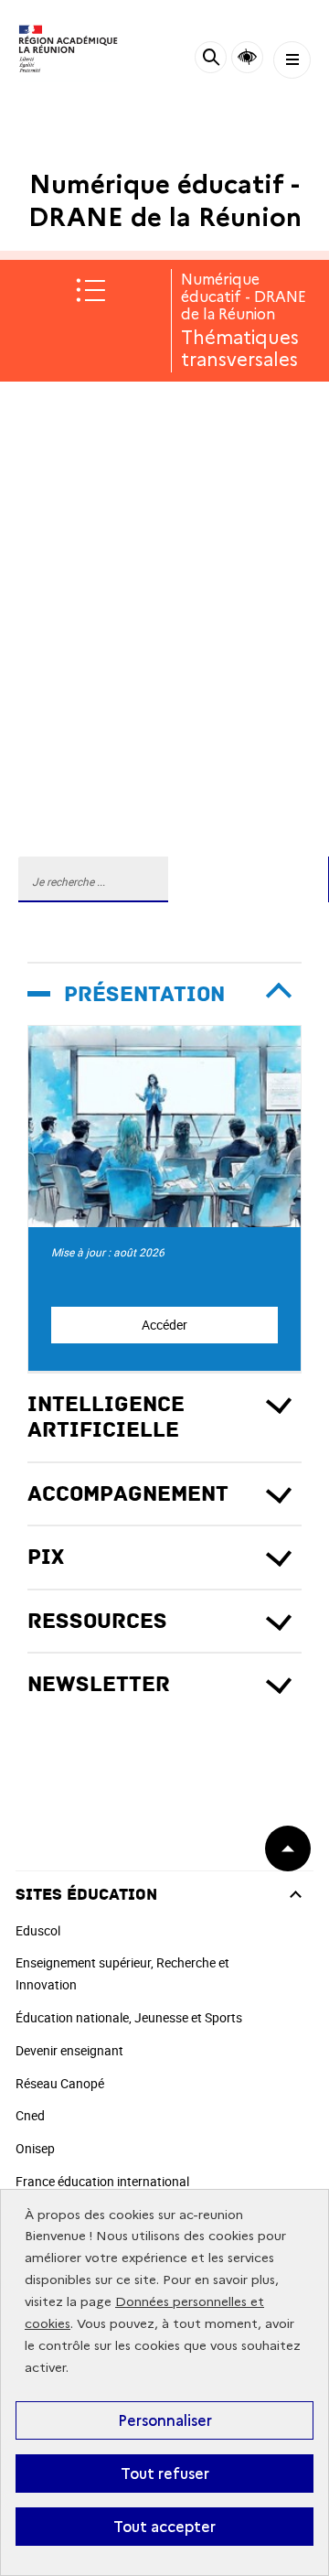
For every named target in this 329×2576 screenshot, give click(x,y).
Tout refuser (165, 2474)
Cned (30, 2115)
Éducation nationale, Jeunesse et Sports (129, 2017)
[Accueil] (69, 50)
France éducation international (102, 2181)
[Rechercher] (211, 60)
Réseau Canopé (60, 2083)
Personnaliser (165, 2420)
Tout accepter (164, 2527)
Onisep (35, 2148)
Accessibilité (247, 57)
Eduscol (38, 1930)
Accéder (164, 1325)
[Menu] (292, 60)
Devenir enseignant (69, 2050)
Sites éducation (86, 1895)
